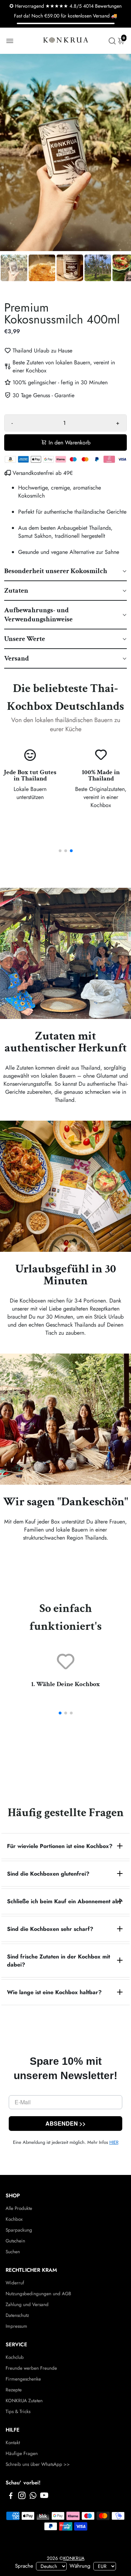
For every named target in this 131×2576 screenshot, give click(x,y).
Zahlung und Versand (27, 2304)
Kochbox (14, 2219)
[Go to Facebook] (11, 2497)
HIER (114, 2142)
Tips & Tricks (18, 2411)
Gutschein (15, 2241)
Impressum (16, 2326)
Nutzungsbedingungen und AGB (38, 2294)
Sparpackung (19, 2230)
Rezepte (14, 2390)
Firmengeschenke (23, 2379)
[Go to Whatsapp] (33, 2497)
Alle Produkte (19, 2208)
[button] (65, 571)
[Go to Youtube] (44, 2497)
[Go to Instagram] (22, 2497)
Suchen (13, 2252)
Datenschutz (17, 2315)
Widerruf (15, 2283)
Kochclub (15, 2357)
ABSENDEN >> (65, 2123)
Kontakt (13, 2443)
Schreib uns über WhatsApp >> (38, 2464)
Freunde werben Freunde (31, 2368)
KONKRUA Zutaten (24, 2401)
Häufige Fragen (22, 2453)
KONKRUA (74, 2558)
